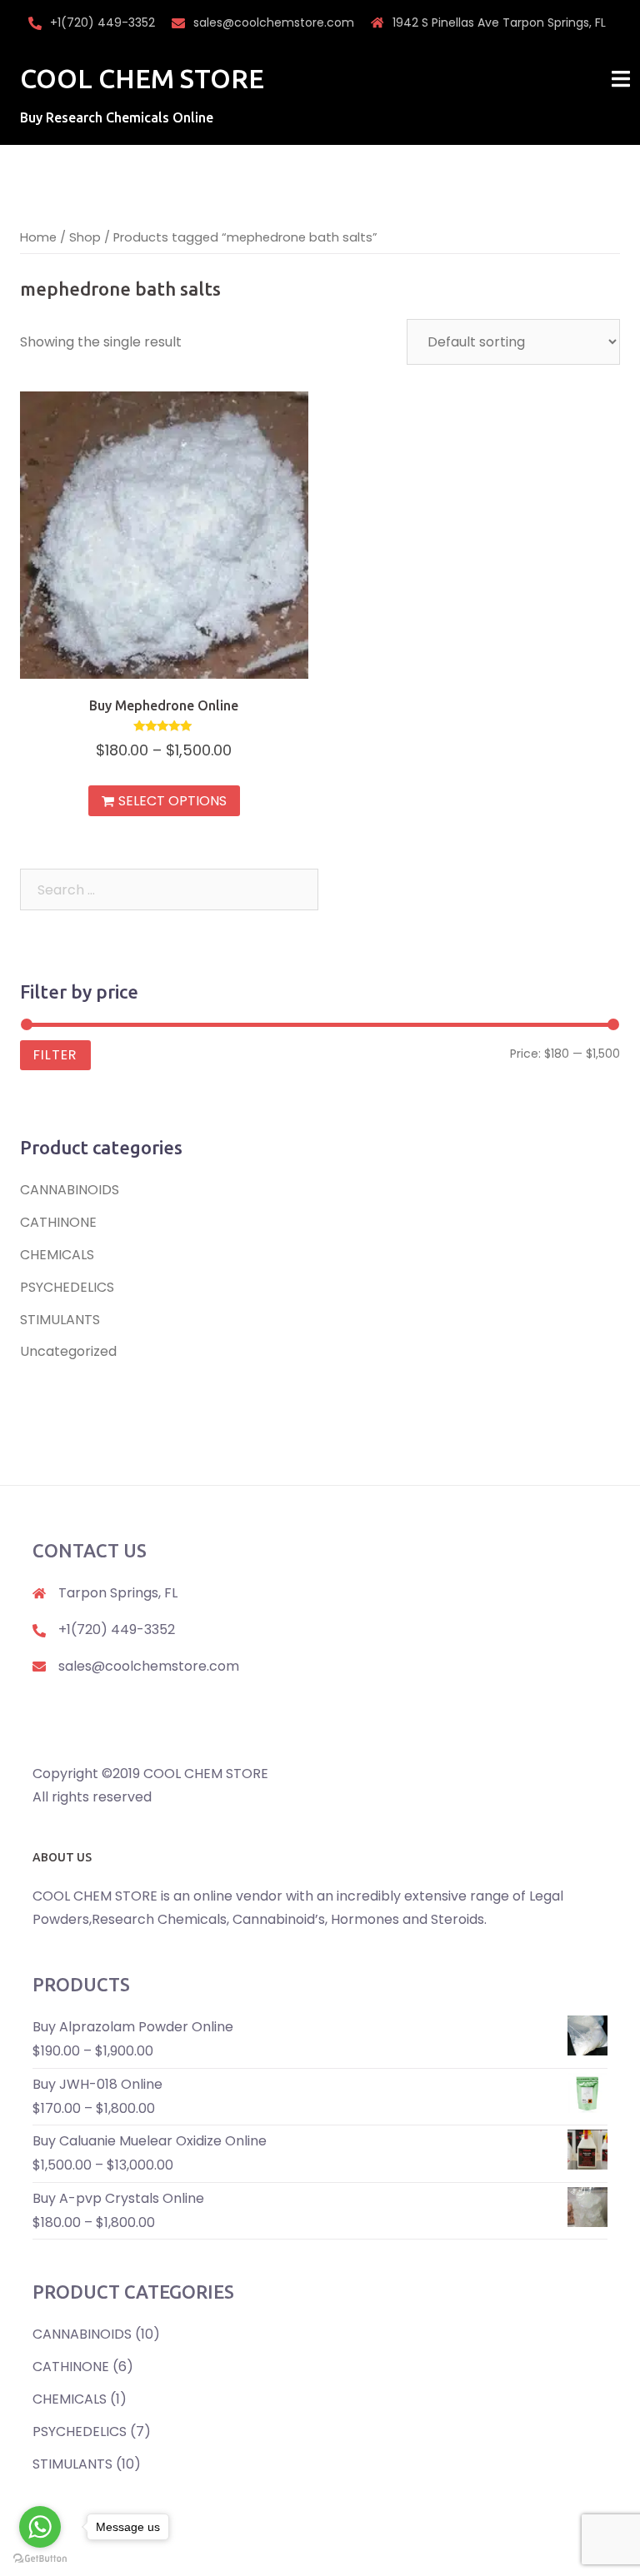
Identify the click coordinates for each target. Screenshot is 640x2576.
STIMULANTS (60, 1320)
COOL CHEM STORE (142, 78)
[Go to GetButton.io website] (40, 2559)
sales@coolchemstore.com (274, 22)
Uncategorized (68, 1351)
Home (38, 237)
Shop (85, 237)
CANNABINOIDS (70, 1190)
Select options (172, 801)
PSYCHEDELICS (67, 1287)
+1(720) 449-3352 (102, 22)
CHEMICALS (57, 1255)
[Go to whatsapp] (40, 2527)
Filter (55, 1055)
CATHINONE (58, 1222)
